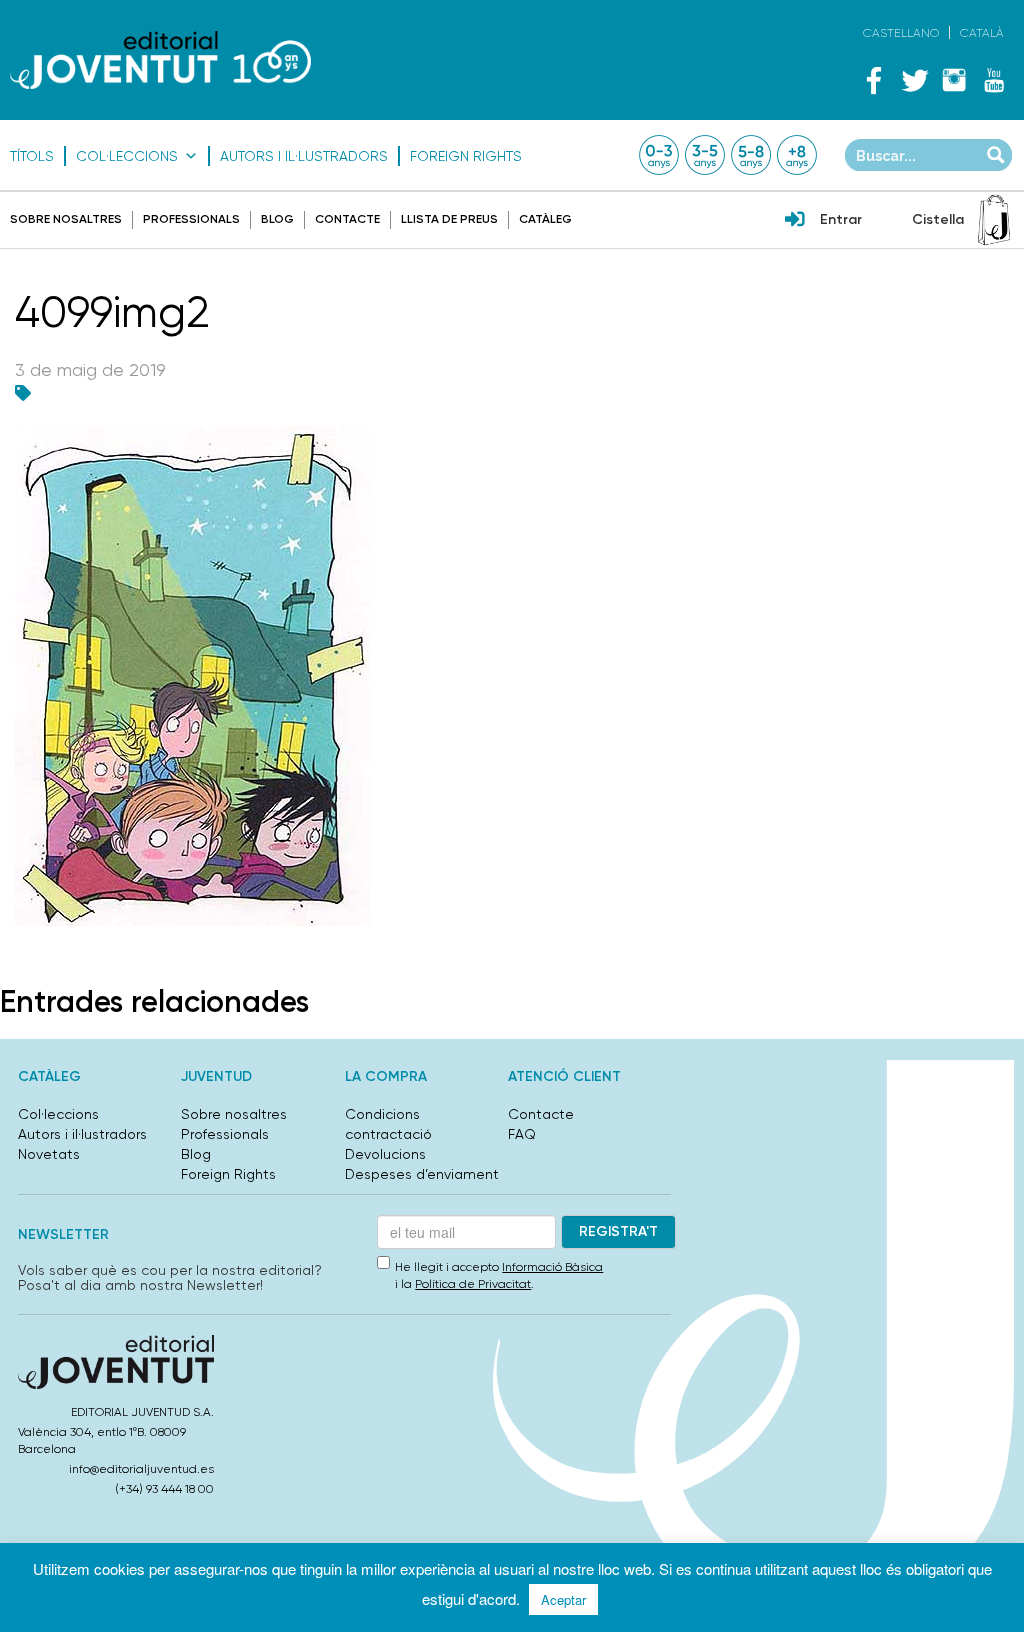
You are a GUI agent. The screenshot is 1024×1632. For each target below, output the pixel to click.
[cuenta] (795, 221)
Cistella (938, 219)
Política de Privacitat (473, 1284)
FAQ (522, 1134)
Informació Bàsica (552, 1267)
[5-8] (751, 155)
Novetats (49, 1154)
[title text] (160, 60)
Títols (32, 156)
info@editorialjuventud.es (141, 1469)
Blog (277, 219)
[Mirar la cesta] (994, 220)
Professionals (191, 219)
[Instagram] (954, 80)
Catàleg (545, 219)
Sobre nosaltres (66, 219)
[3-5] (705, 155)
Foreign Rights (466, 156)
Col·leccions (127, 156)
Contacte (347, 219)
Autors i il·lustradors (304, 156)
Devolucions (385, 1154)
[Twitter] (914, 80)
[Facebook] (874, 80)
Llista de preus (449, 219)
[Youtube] (994, 80)
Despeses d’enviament (422, 1174)
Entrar (841, 219)
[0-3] (659, 155)
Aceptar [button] (563, 1599)
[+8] (797, 155)
